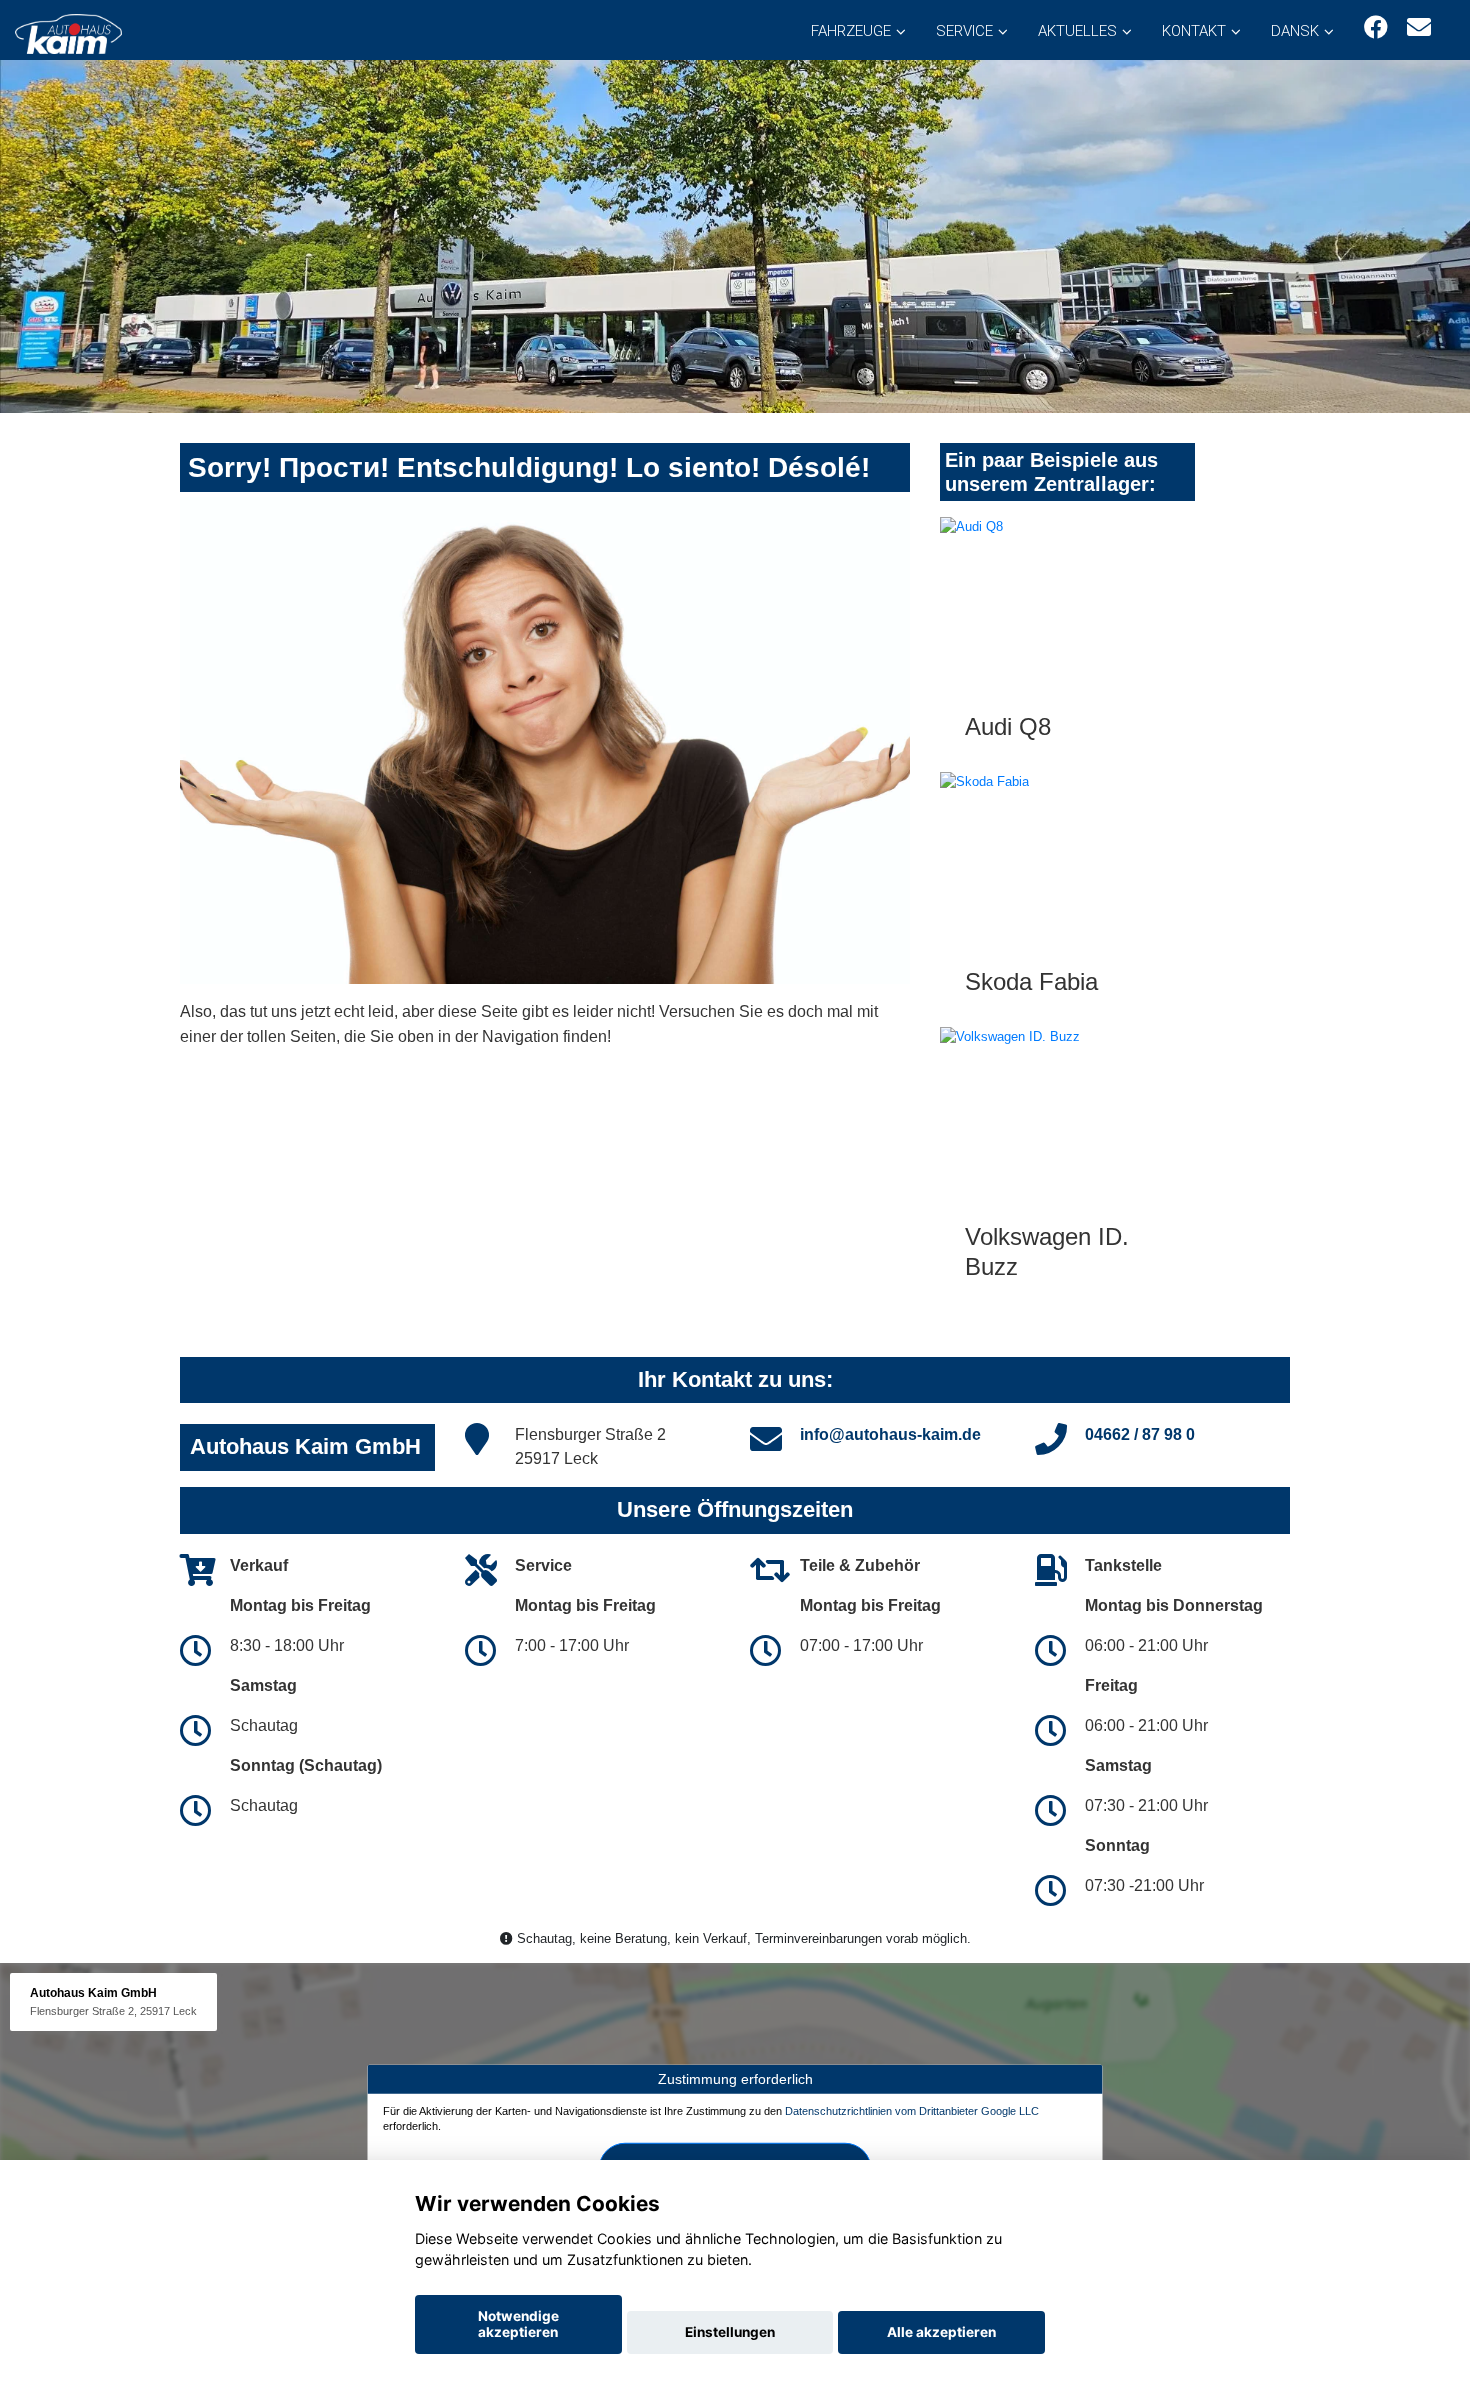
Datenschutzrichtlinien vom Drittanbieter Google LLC (912, 2110)
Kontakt (1194, 31)
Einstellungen (730, 2332)
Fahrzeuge (851, 31)
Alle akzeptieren (941, 2332)
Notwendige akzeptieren (518, 2324)
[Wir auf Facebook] (1376, 27)
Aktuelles (1077, 31)
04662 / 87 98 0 (1140, 1434)
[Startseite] (68, 32)
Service (964, 31)
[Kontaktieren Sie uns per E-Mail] (1419, 27)
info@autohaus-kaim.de (890, 1434)
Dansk (1295, 31)
